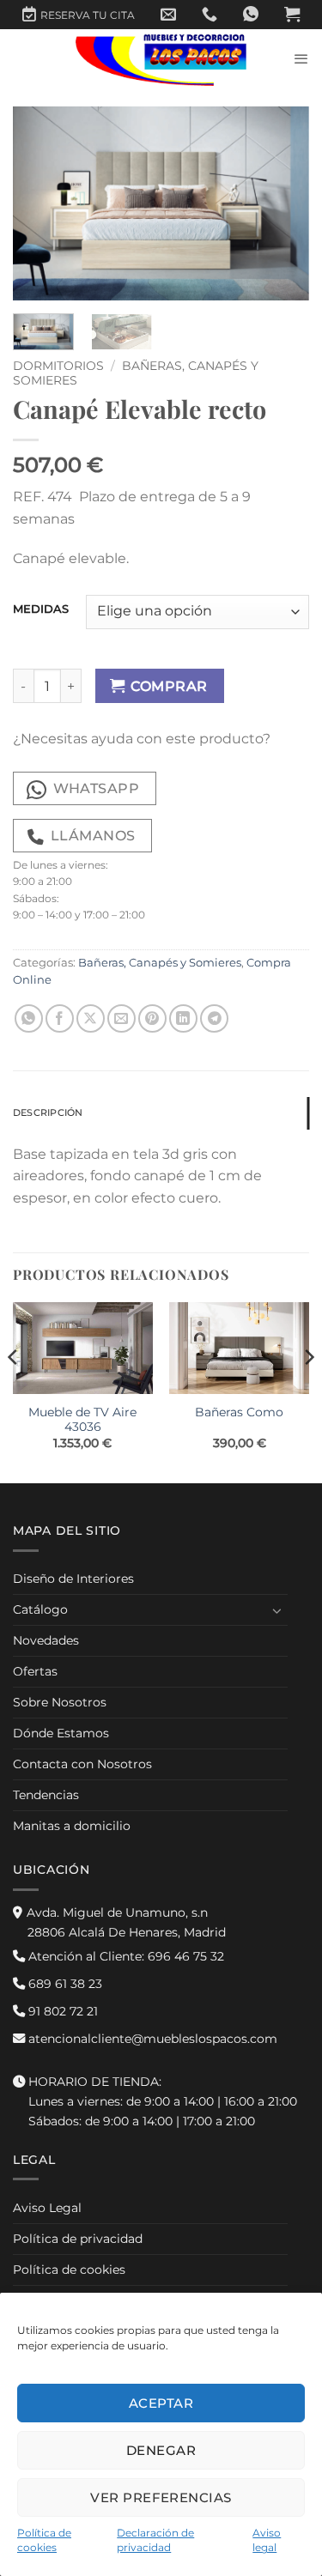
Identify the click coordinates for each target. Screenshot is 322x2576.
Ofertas (35, 1671)
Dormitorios (58, 366)
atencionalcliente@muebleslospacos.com (151, 2039)
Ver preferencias (161, 2497)
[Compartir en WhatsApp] (29, 1018)
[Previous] (40, 204)
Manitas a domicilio (72, 1826)
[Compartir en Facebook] (60, 1018)
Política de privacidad (78, 2239)
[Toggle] (277, 1610)
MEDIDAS (41, 609)
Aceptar (161, 2403)
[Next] (282, 204)
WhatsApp (97, 788)
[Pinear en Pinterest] (152, 1018)
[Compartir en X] (91, 1018)
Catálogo (40, 1609)
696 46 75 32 (125, 1956)
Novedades (46, 1640)
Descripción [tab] (48, 1112)
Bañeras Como (239, 1412)
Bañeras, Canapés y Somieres (160, 963)
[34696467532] (251, 15)
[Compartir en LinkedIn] (183, 1018)
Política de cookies (69, 2270)
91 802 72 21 (61, 2011)
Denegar (161, 2450)
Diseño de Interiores (73, 1579)
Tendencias (46, 1795)
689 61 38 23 (64, 1984)
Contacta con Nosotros (82, 1764)
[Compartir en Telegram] (214, 1018)
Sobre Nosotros (60, 1702)
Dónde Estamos (61, 1733)
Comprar (169, 686)
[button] (292, 15)
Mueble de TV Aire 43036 (82, 1420)
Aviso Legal (47, 2208)
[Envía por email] (122, 1018)
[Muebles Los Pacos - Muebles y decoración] (161, 59)
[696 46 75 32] (210, 15)
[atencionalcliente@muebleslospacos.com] (168, 15)
